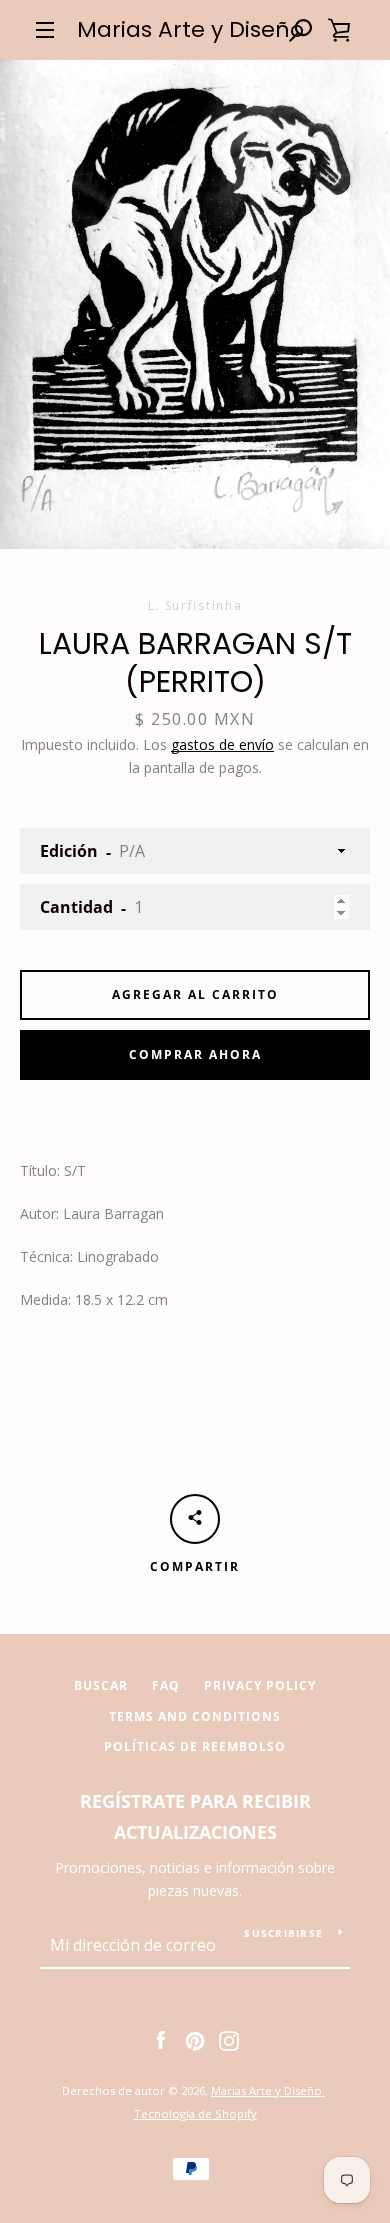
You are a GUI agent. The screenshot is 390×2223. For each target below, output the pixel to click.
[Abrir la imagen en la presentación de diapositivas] (195, 304)
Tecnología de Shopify (195, 2113)
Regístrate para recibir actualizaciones (195, 1816)
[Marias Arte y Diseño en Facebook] (161, 2039)
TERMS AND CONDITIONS (195, 1716)
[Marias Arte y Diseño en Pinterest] (195, 2039)
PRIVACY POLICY (260, 1685)
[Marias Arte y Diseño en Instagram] (229, 2039)
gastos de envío (222, 744)
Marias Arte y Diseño (190, 30)
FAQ (166, 1685)
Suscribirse (283, 1933)
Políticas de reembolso (195, 1746)
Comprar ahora (195, 1054)
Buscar (101, 1685)
